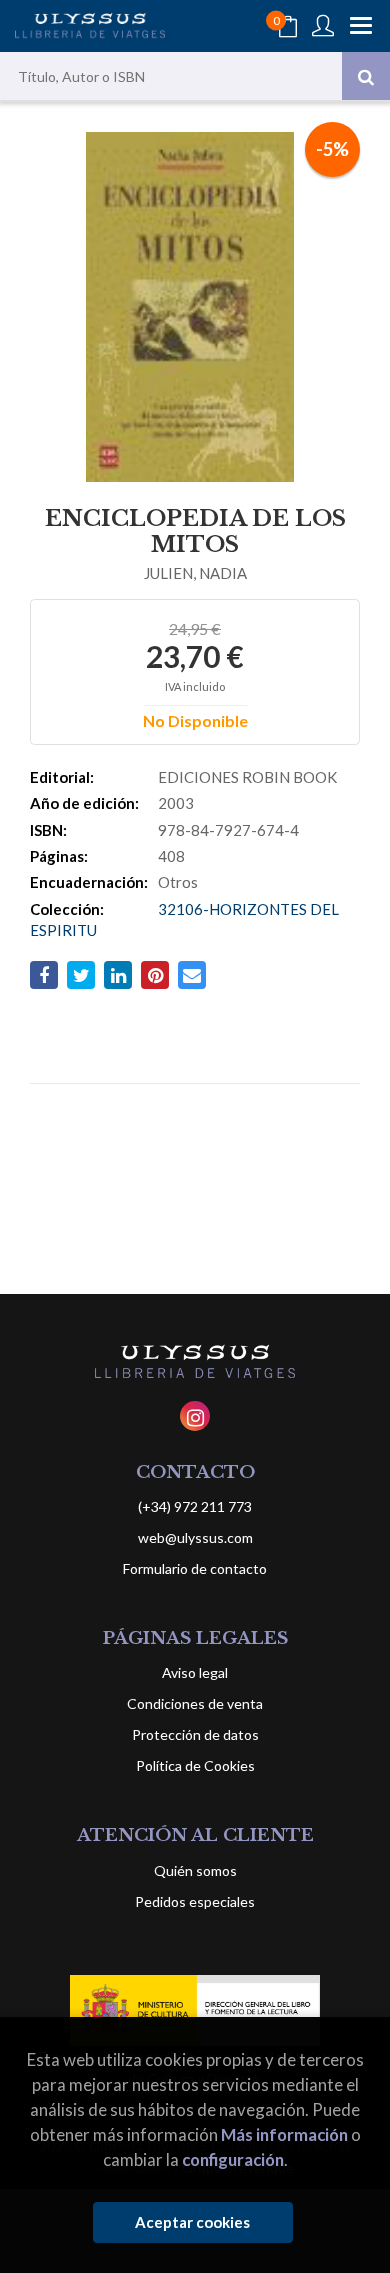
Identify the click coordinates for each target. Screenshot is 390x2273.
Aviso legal (195, 1672)
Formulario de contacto (195, 1568)
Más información (284, 2134)
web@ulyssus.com (195, 1537)
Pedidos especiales (195, 1901)
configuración (233, 2159)
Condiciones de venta (195, 1703)
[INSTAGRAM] (195, 1416)
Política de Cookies (195, 1765)
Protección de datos (195, 1734)
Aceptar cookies (192, 2222)
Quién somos (195, 1870)
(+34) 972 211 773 (195, 1506)
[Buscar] (366, 76)
